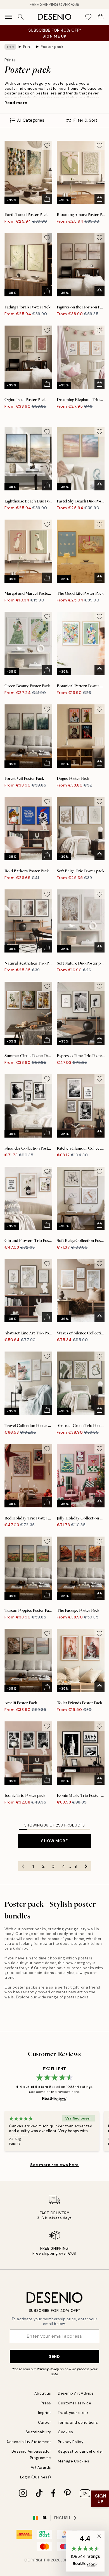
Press (46, 2403)
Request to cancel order (81, 2451)
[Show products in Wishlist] (88, 17)
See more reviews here (54, 2165)
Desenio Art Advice (76, 2393)
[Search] (21, 17)
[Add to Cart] (47, 199)
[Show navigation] (8, 17)
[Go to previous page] (23, 1866)
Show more (54, 1841)
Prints (29, 47)
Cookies (66, 2432)
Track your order (73, 2413)
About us (43, 2393)
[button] (85, 2551)
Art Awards (41, 2467)
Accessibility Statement (29, 2442)
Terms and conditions (78, 2422)
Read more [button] (16, 103)
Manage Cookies (74, 2461)
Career (45, 2422)
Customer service (74, 2403)
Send (54, 2356)
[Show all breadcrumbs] (10, 47)
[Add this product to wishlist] (47, 146)
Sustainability (38, 2432)
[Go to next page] (86, 1866)
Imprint (45, 2413)
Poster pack (52, 47)
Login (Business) (36, 2477)
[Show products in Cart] (101, 17)
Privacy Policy (48, 2369)
